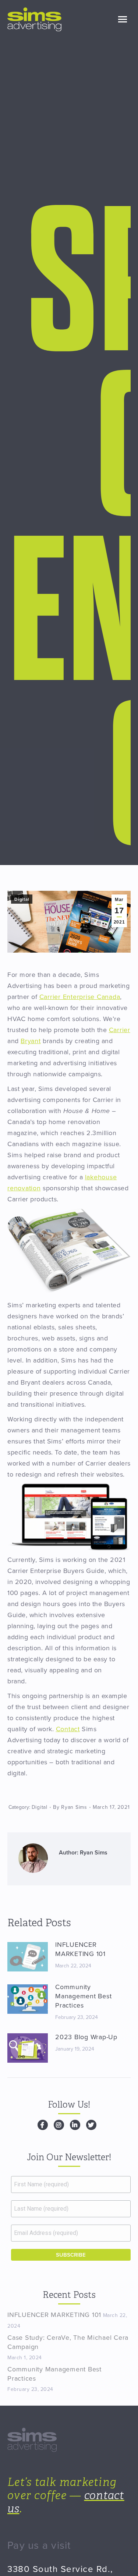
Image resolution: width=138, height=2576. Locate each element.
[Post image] (28, 1957)
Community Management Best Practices (83, 1996)
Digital (22, 899)
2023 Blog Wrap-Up (86, 2037)
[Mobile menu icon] (123, 19)
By (70, 1807)
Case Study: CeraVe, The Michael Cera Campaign (68, 2342)
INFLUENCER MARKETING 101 (80, 1949)
